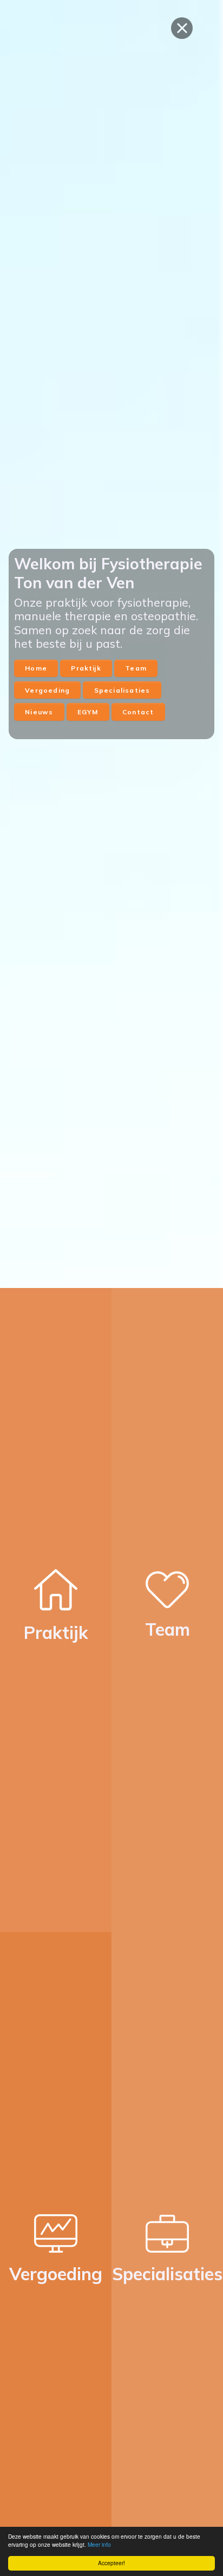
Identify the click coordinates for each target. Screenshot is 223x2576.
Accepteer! (111, 2563)
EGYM (88, 712)
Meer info (99, 2545)
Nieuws (39, 712)
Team (136, 668)
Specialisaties (122, 690)
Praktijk (86, 668)
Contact (138, 712)
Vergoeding (47, 690)
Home (36, 668)
